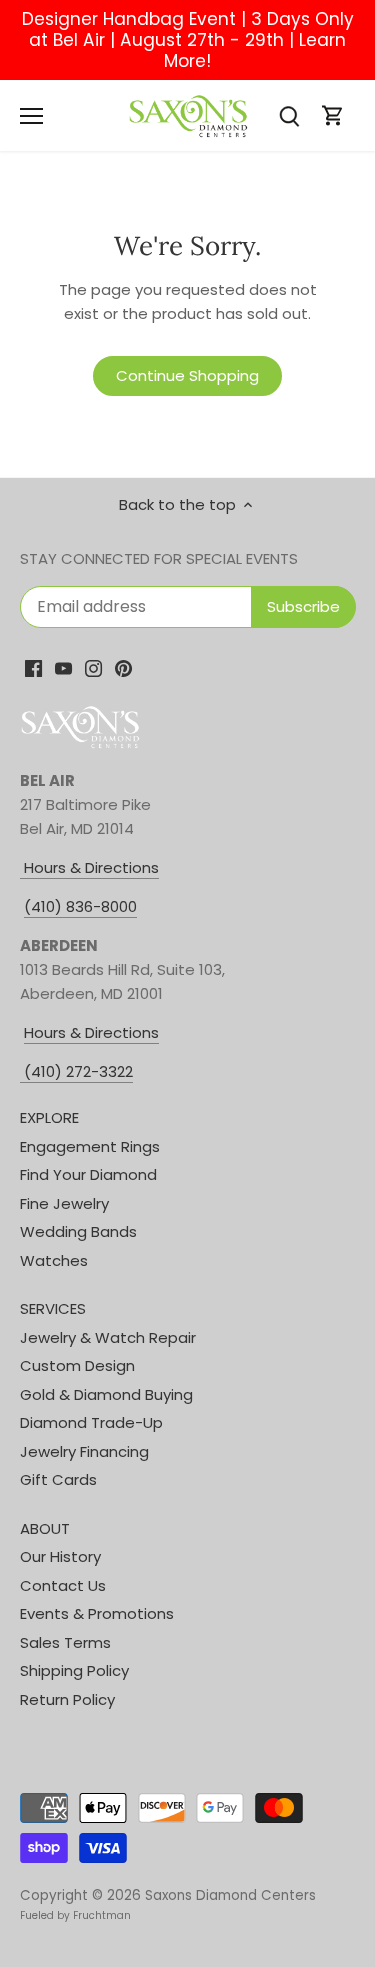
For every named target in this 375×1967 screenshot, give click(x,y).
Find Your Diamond (88, 1174)
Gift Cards (58, 1479)
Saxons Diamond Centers (230, 1895)
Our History (60, 1556)
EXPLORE (49, 1117)
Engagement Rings (90, 1146)
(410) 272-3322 (78, 1071)
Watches (54, 1260)
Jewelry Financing (84, 1451)
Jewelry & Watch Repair (108, 1337)
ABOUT (45, 1528)
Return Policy (67, 1699)
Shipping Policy (74, 1670)
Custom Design (77, 1365)
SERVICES (53, 1308)
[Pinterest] (123, 667)
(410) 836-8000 (80, 906)
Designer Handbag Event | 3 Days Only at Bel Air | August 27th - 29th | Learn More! (188, 40)
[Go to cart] (333, 115)
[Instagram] (93, 667)
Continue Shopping (187, 375)
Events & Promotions (97, 1613)
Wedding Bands (78, 1231)
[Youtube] (63, 667)
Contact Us (63, 1585)
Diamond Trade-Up (91, 1422)
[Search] (289, 115)
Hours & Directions (89, 867)
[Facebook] (33, 667)
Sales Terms (65, 1642)
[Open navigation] (31, 116)
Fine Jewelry (64, 1203)
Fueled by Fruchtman (75, 1915)
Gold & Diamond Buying (106, 1394)
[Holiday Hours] (22, 1072)
